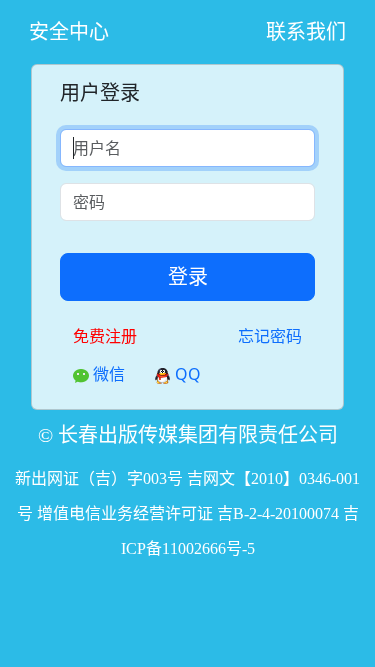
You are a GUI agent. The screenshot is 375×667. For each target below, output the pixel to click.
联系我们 (306, 31)
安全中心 (69, 31)
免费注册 (105, 336)
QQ (186, 374)
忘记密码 (270, 336)
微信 (107, 374)
